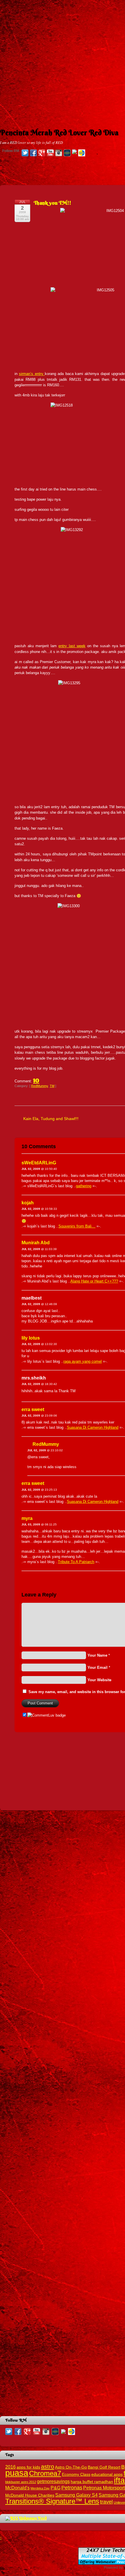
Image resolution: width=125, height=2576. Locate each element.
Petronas (72, 2488)
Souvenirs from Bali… (77, 1226)
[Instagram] (59, 153)
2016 (10, 2467)
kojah (28, 1203)
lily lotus (31, 1338)
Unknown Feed (33, 2518)
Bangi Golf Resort (104, 2467)
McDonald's (17, 2488)
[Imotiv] (74, 152)
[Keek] (67, 153)
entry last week (72, 646)
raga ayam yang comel (83, 1361)
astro (48, 2467)
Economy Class (76, 2475)
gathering (84, 1186)
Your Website (99, 1680)
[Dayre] (82, 153)
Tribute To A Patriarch (76, 1562)
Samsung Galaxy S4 (76, 2495)
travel (106, 2502)
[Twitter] (25, 153)
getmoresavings (53, 2481)
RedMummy (40, 1086)
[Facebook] (33, 153)
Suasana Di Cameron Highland (93, 1427)
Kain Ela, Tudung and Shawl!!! (51, 1119)
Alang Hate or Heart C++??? (94, 1281)
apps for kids (28, 2467)
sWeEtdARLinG (39, 1163)
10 (36, 1080)
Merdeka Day (40, 2488)
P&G (56, 2488)
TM (52, 1086)
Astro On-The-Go (71, 2467)
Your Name (97, 1655)
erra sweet (33, 1409)
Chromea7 (45, 2473)
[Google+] (42, 153)
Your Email (98, 1667)
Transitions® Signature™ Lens (52, 2501)
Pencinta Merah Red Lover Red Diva (59, 133)
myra (27, 1518)
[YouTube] (50, 153)
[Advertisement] (63, 62)
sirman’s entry (32, 374)
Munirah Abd (36, 1243)
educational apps (107, 2475)
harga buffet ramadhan (92, 2482)
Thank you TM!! (52, 203)
